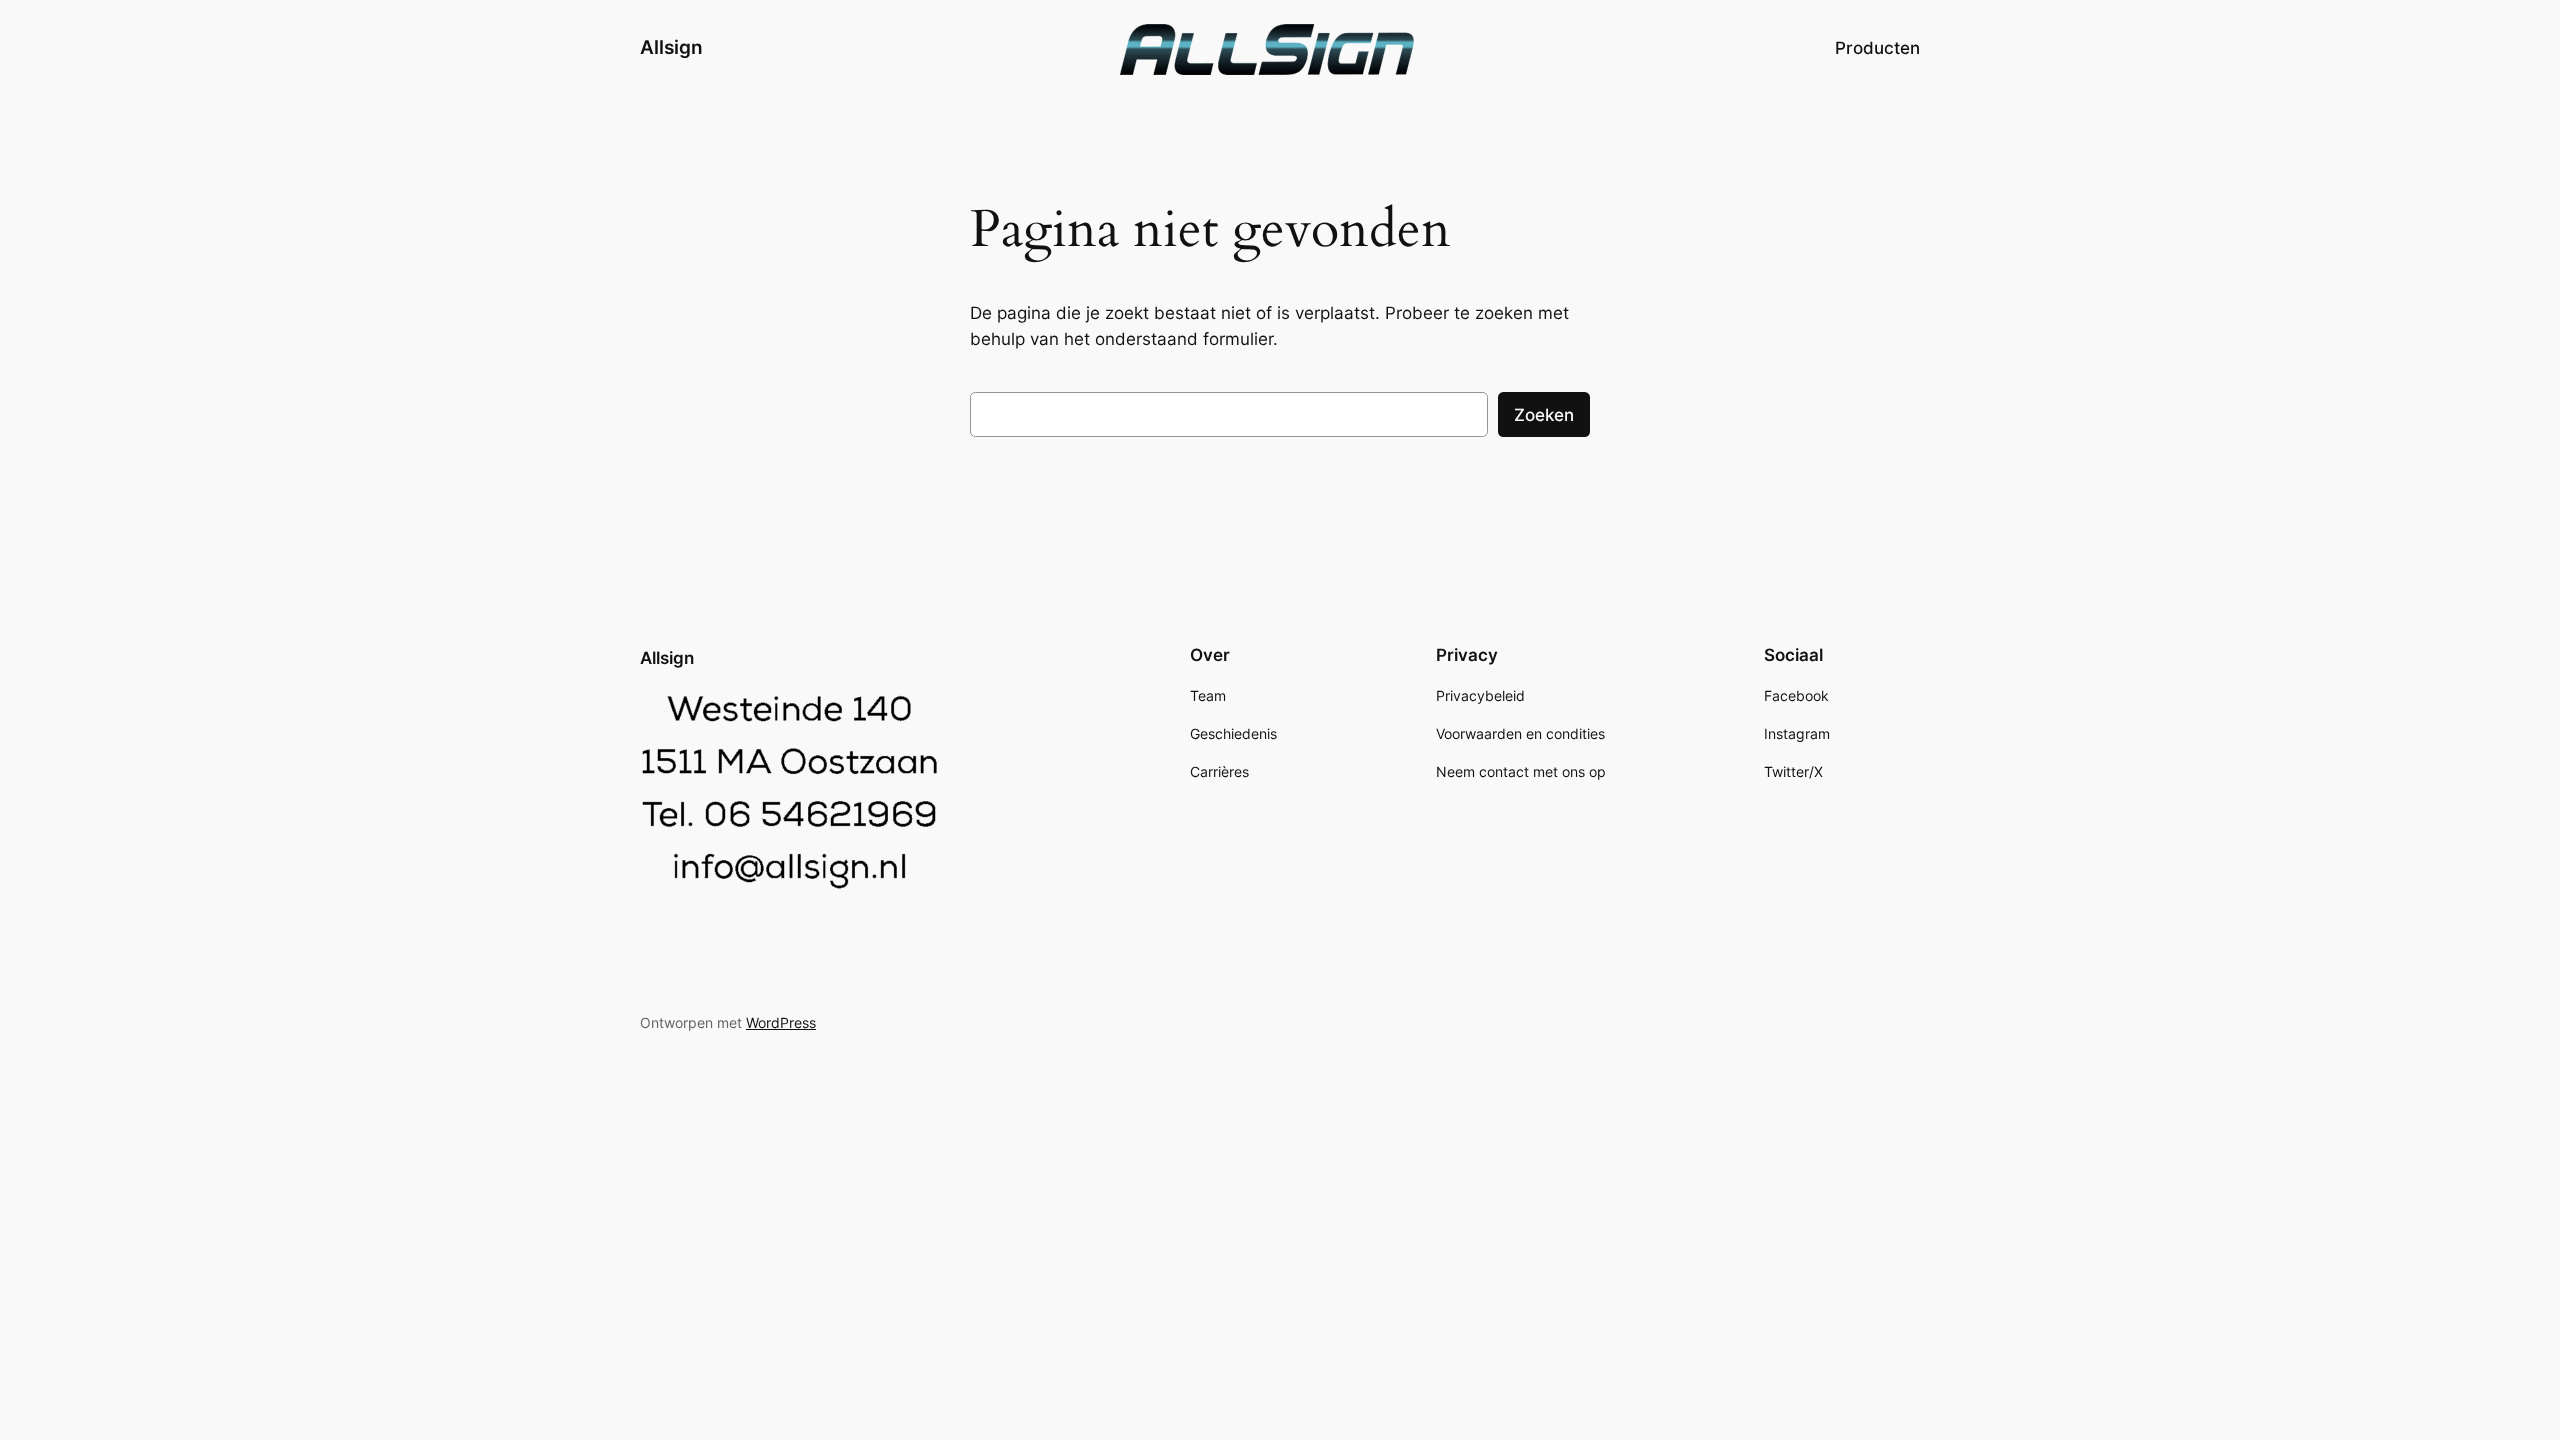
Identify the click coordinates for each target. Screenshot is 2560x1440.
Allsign (671, 47)
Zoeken (1544, 415)
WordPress (781, 1022)
